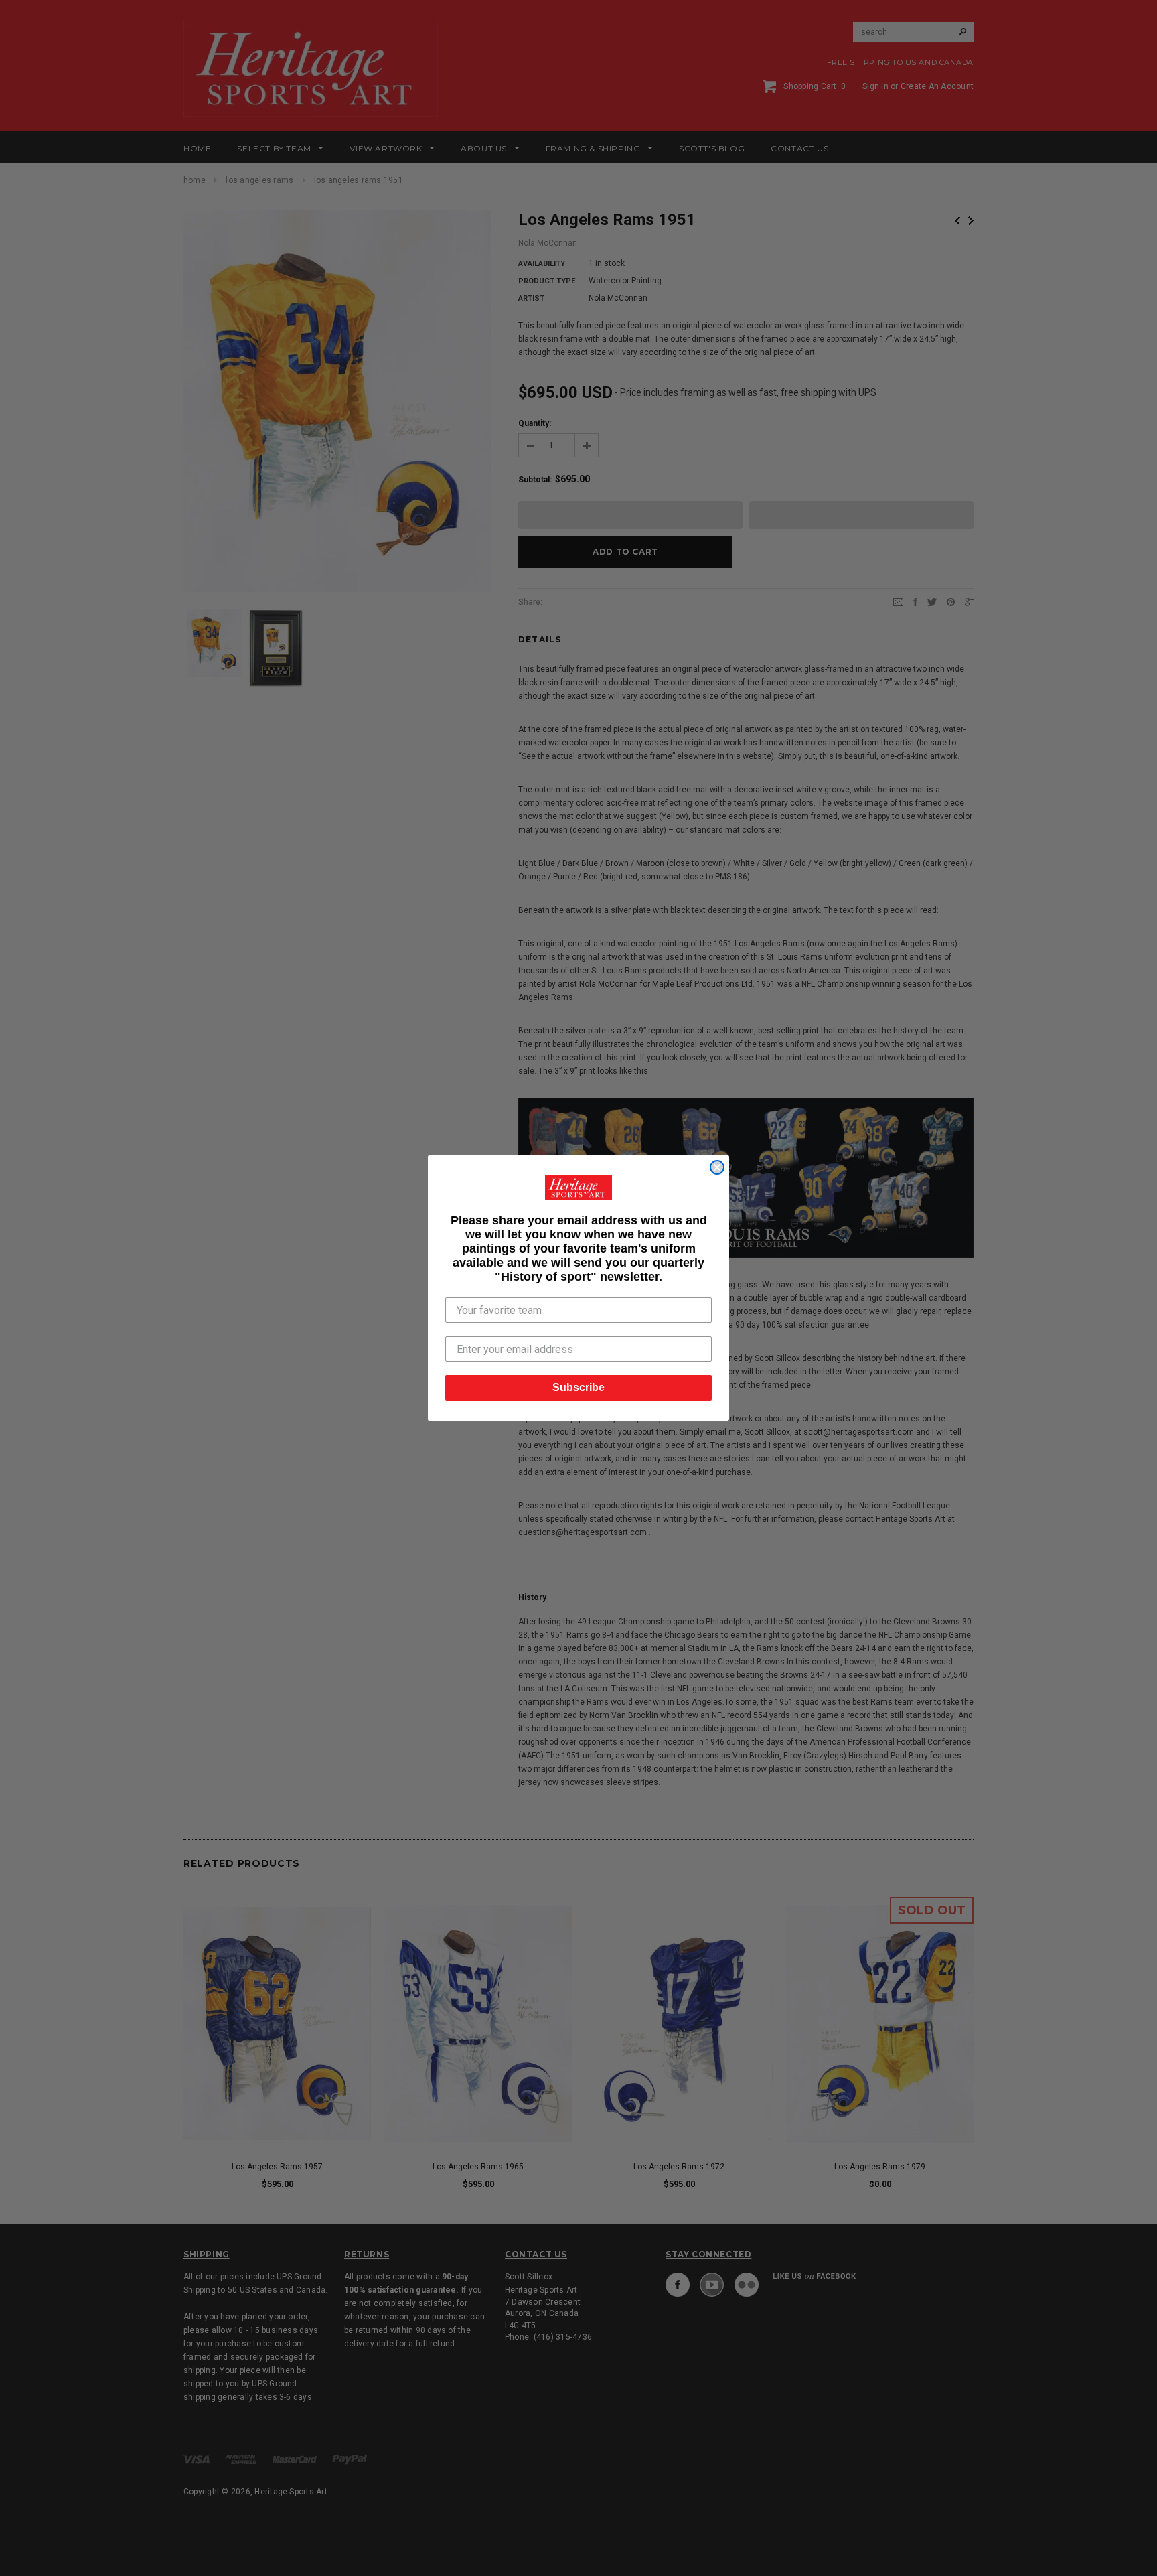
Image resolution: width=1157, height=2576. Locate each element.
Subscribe (578, 1387)
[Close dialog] (717, 1167)
